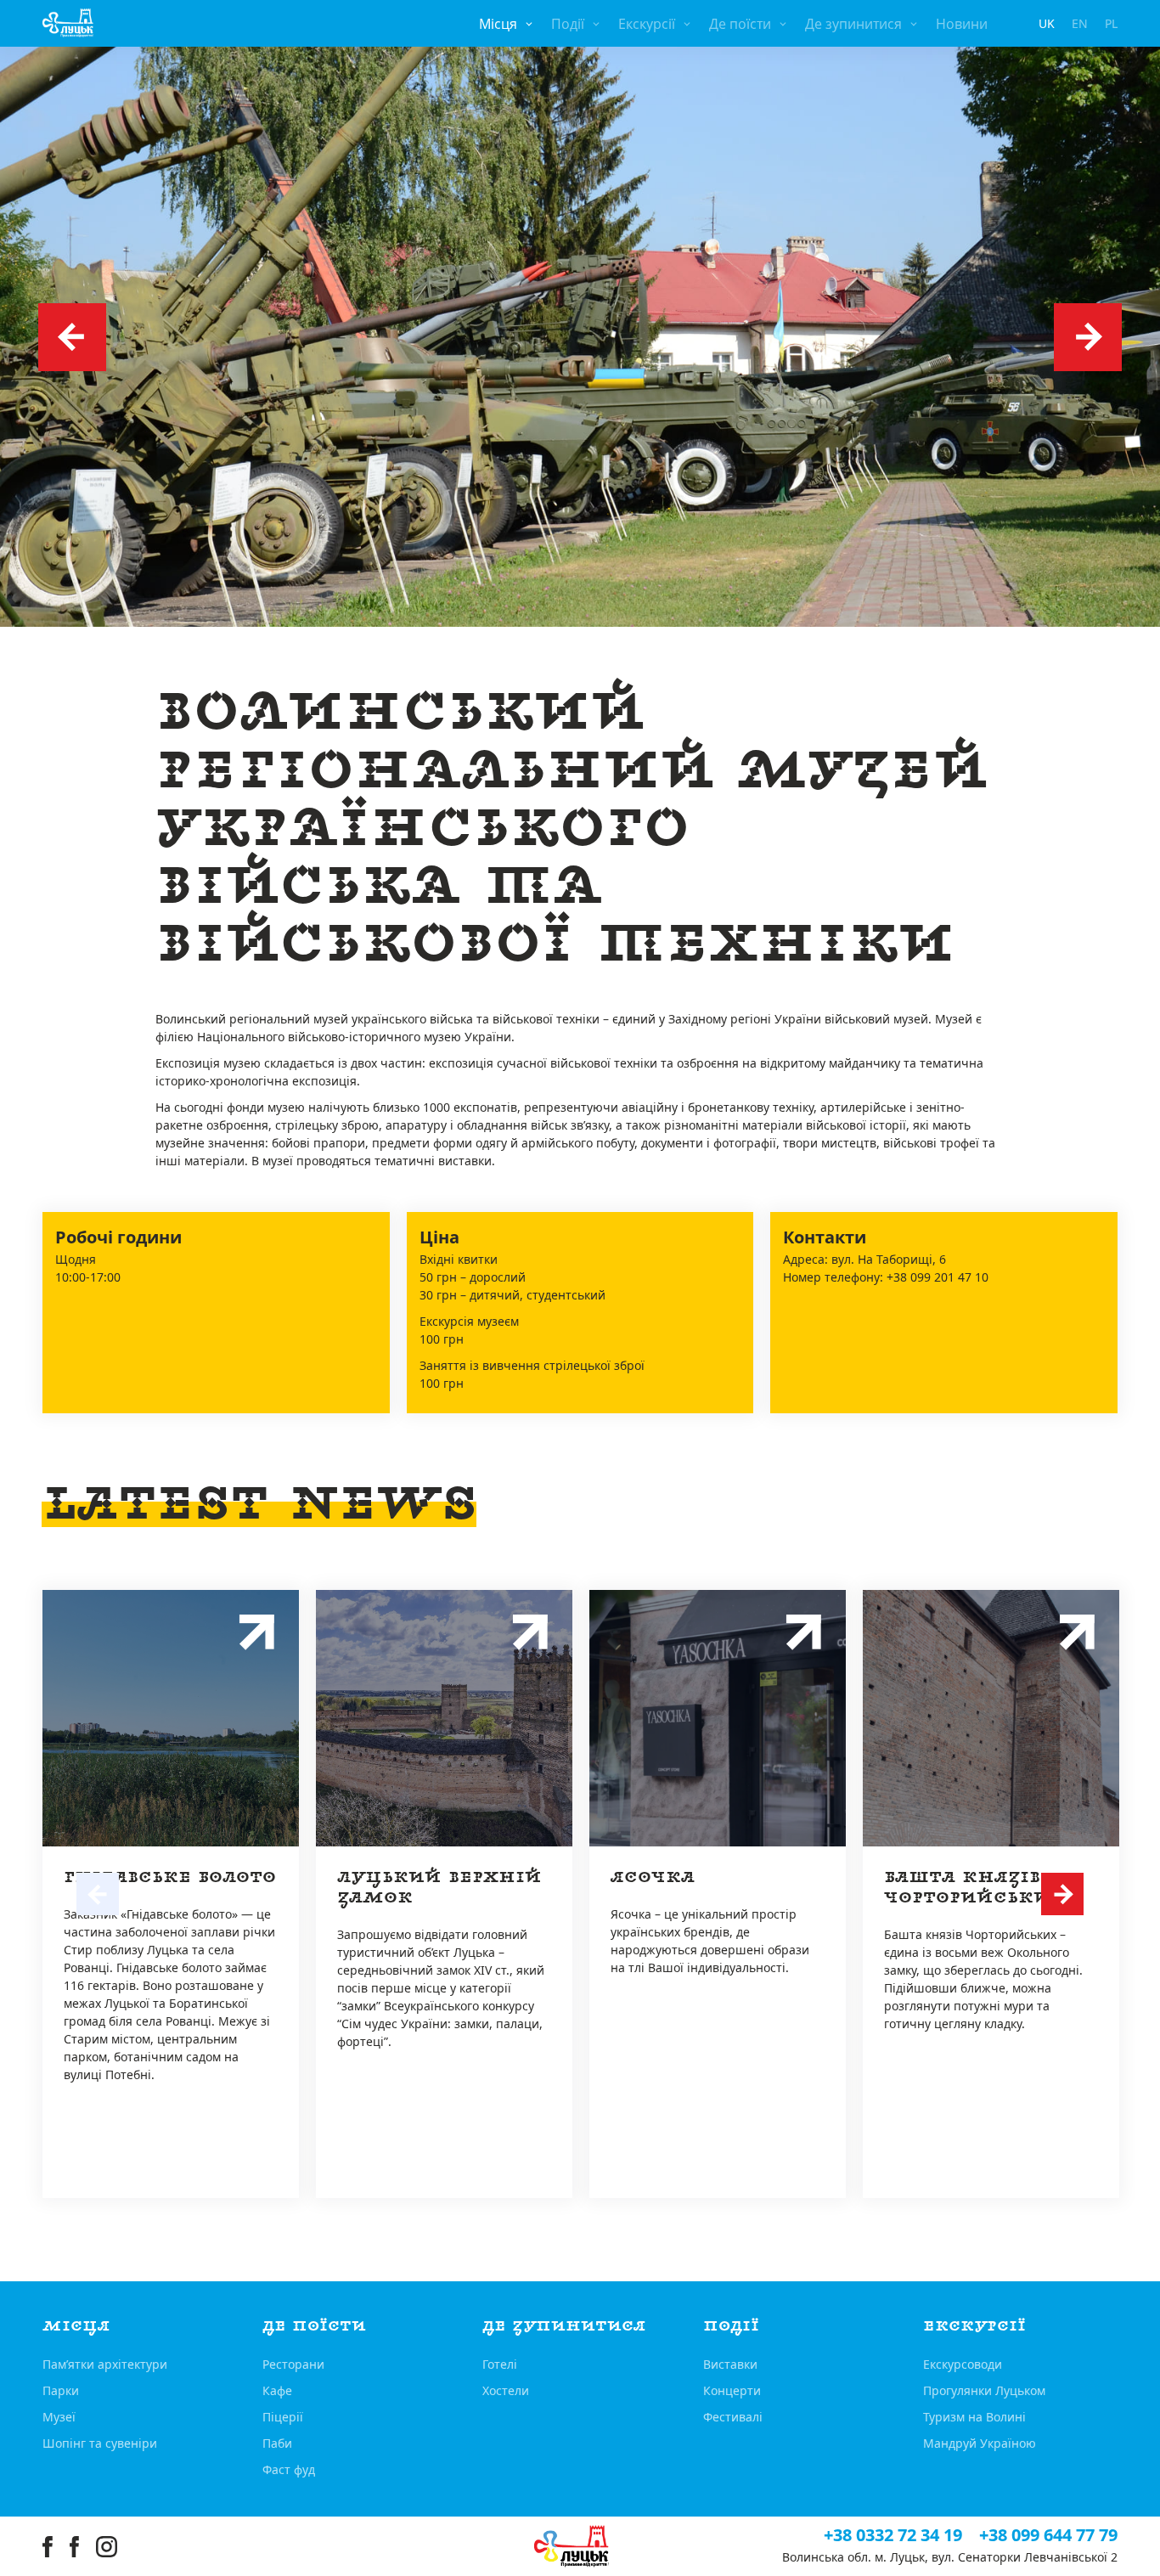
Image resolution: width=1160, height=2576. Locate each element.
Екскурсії (647, 24)
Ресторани (293, 2364)
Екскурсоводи (963, 2364)
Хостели (506, 2390)
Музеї (59, 2417)
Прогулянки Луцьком (984, 2390)
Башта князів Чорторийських (974, 1888)
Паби (277, 2443)
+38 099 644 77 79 (1048, 2535)
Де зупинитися (853, 24)
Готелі (500, 2364)
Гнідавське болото (170, 1877)
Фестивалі (733, 2417)
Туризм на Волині (974, 2417)
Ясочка (653, 1877)
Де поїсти (740, 24)
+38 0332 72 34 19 (893, 2535)
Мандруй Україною (980, 2443)
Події (568, 24)
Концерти (732, 2390)
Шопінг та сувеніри (100, 2443)
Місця (498, 24)
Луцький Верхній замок (439, 1888)
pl (1111, 23)
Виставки (730, 2364)
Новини (962, 24)
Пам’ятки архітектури (105, 2364)
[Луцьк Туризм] (68, 23)
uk (1047, 23)
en (1080, 23)
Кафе (277, 2390)
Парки (61, 2390)
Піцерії (283, 2417)
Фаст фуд (289, 2469)
